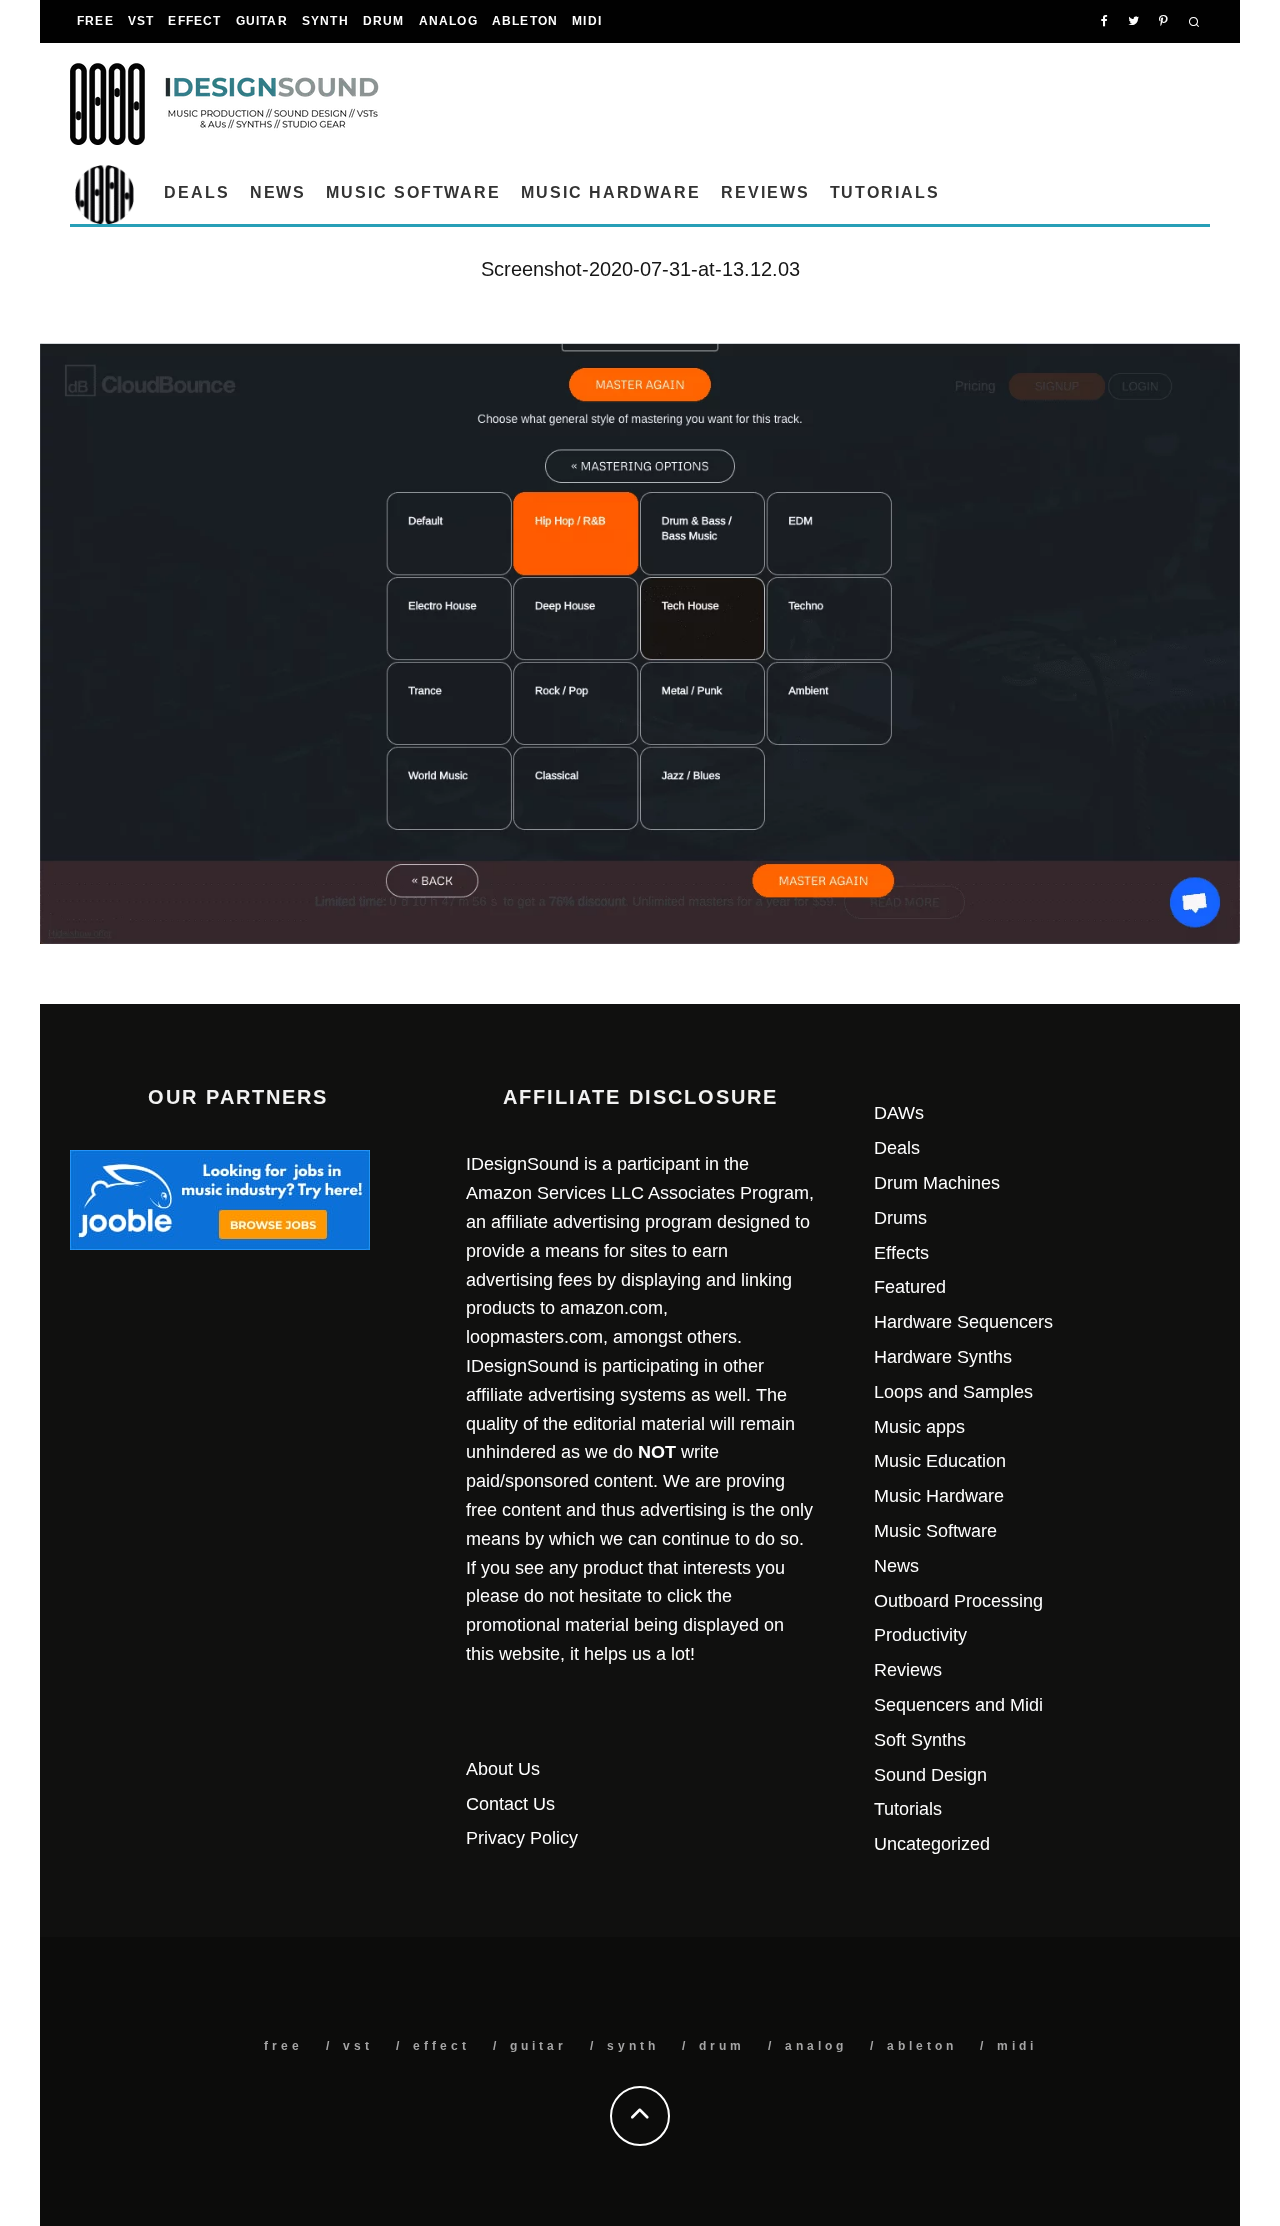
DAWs (899, 1113)
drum (384, 21)
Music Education (940, 1461)
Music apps (919, 1427)
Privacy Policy (522, 1838)
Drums (900, 1218)
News (278, 192)
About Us (503, 1769)
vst (141, 21)
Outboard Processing (958, 1601)
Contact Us (510, 1804)
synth (325, 21)
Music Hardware (611, 192)
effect (194, 21)
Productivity (920, 1635)
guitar (262, 21)
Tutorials (885, 192)
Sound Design (930, 1775)
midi (587, 21)
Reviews (765, 192)
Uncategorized (932, 1844)
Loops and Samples (953, 1392)
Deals (197, 192)
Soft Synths (920, 1740)
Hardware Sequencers (963, 1322)
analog (448, 21)
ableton (525, 21)
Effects (901, 1253)
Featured (910, 1287)
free (95, 21)
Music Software (413, 192)
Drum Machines (937, 1183)
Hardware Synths (943, 1357)
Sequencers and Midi (958, 1705)
